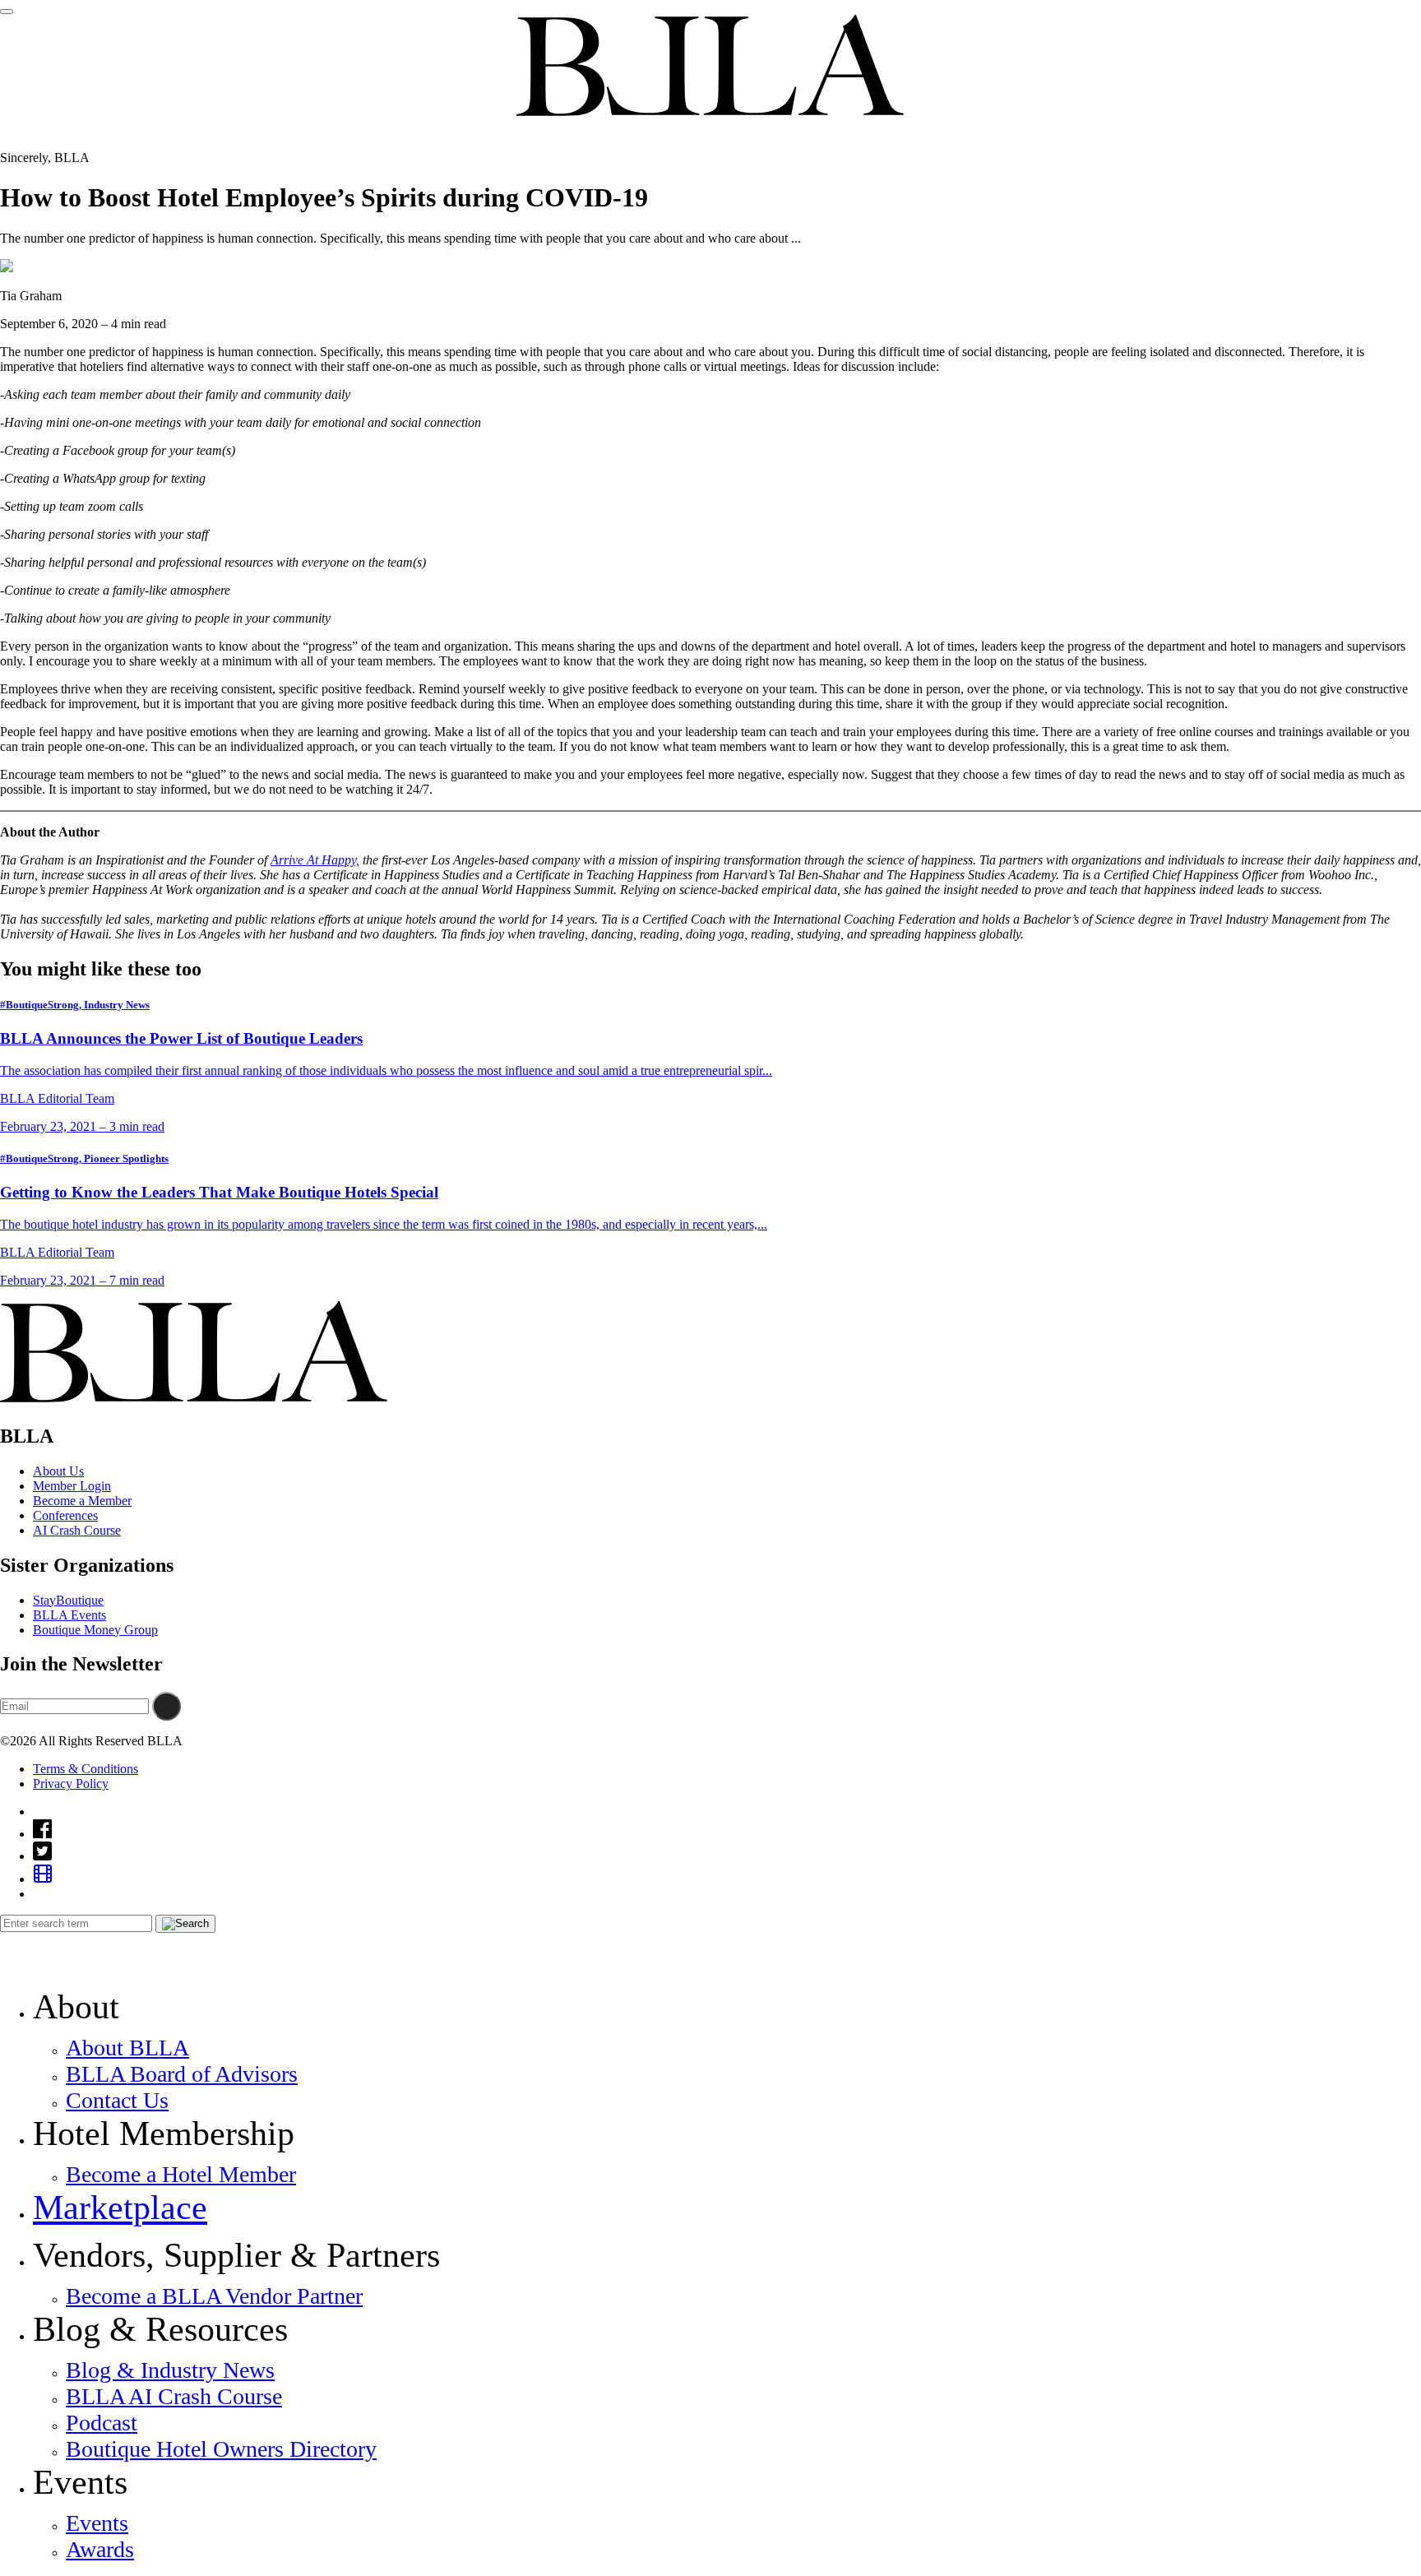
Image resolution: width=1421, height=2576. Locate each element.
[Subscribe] (167, 1706)
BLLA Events (69, 1615)
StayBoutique (68, 1600)
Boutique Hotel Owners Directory (221, 2449)
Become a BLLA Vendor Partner (214, 2296)
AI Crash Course (77, 1530)
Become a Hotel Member (181, 2174)
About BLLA (127, 2048)
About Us (58, 1471)
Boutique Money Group (95, 1630)
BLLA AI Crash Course (174, 2396)
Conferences (65, 1515)
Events (97, 2523)
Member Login (72, 1486)
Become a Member (82, 1501)
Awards (100, 2549)
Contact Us (117, 2100)
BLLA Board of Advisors (182, 2074)
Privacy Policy (71, 1784)
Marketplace (120, 2208)
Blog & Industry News (170, 2370)
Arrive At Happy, (315, 860)
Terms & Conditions (86, 1769)
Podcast (102, 2423)
